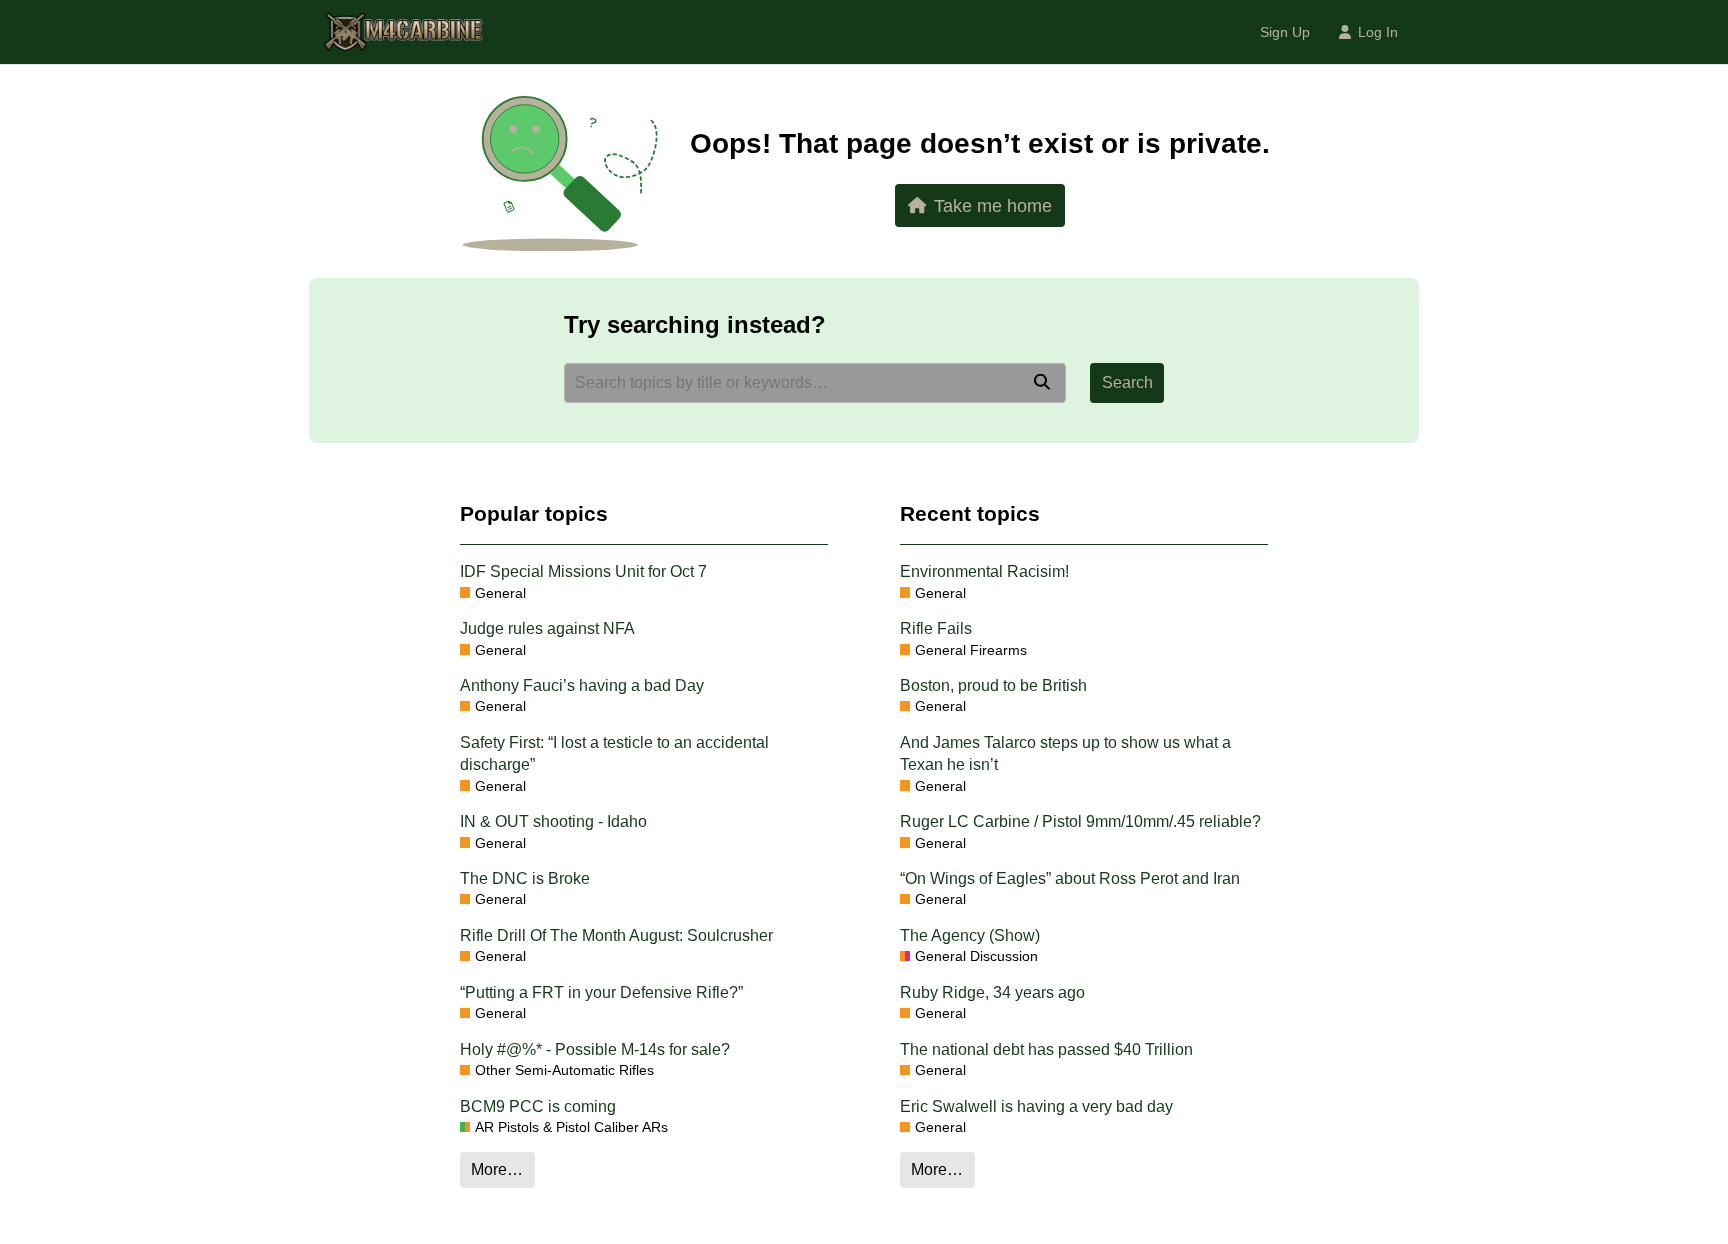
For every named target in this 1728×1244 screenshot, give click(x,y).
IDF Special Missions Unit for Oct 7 (583, 571)
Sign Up (1285, 32)
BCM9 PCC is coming (538, 1106)
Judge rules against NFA (547, 628)
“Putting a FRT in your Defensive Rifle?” (601, 992)
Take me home (993, 205)
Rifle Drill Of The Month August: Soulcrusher (616, 935)
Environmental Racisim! (984, 571)
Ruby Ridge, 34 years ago (992, 992)
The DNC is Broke (525, 878)
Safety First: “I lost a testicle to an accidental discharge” (614, 753)
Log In (1378, 32)
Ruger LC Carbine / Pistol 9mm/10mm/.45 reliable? (1080, 821)
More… (497, 1169)
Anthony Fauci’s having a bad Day (582, 685)
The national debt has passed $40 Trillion (1046, 1049)
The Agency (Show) (970, 935)
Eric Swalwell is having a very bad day (1036, 1106)
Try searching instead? (695, 324)
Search (1127, 382)
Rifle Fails (936, 628)
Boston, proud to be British (993, 685)
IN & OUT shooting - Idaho (553, 821)
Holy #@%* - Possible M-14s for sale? (595, 1049)
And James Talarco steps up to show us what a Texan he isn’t (1065, 753)
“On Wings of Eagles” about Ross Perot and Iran (1070, 878)
